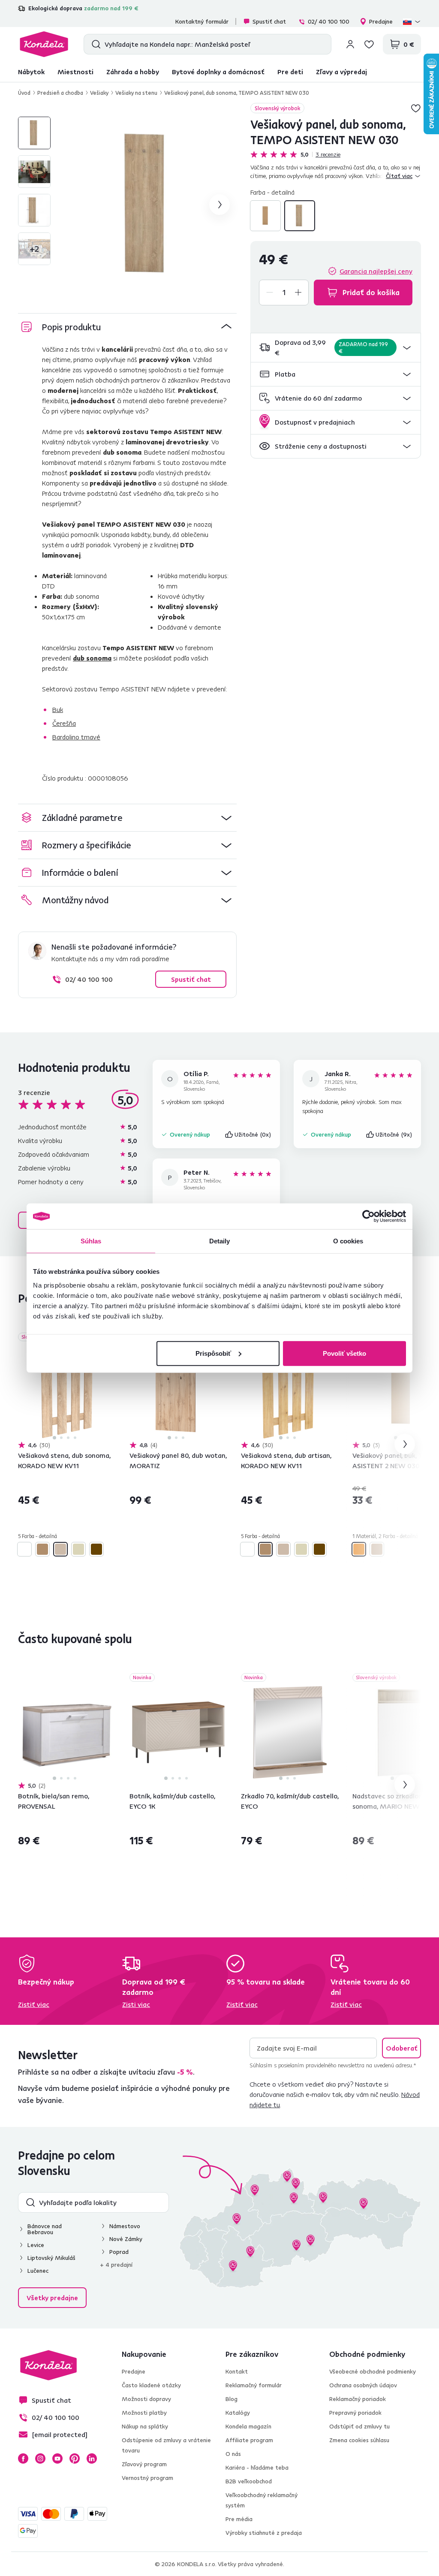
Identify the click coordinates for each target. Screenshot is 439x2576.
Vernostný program (147, 2478)
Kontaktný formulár (202, 21)
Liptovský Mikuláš (51, 2258)
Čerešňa (64, 723)
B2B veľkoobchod (249, 2481)
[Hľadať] (94, 44)
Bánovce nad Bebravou (45, 2229)
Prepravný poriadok (355, 2413)
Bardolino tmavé (76, 737)
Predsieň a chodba (60, 93)
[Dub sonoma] (300, 216)
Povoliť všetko (344, 1353)
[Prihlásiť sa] (350, 44)
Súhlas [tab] (91, 1241)
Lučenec (38, 2271)
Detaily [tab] (220, 1241)
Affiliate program (249, 2440)
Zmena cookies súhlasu (359, 2440)
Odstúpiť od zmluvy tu (359, 2426)
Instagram (40, 2458)
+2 (34, 249)
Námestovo (125, 2226)
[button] (336, 348)
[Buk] (265, 216)
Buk (58, 709)
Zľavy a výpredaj (341, 72)
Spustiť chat (269, 21)
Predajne (381, 21)
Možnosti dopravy (146, 2399)
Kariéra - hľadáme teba (257, 2467)
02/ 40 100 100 (329, 21)
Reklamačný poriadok (358, 2399)
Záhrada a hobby (133, 72)
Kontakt (237, 2371)
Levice (36, 2245)
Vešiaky (99, 93)
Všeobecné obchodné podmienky (373, 2371)
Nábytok (31, 72)
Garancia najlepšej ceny (376, 271)
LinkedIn (92, 2458)
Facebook (23, 2458)
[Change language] (412, 21)
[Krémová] (78, 1549)
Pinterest (75, 2458)
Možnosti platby (144, 2413)
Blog (232, 2399)
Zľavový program (144, 2464)
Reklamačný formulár (254, 2385)
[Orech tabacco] (96, 1549)
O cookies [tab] (348, 1241)
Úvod (24, 93)
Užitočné (253, 1134)
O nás (233, 2454)
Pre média (239, 2519)
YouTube (57, 2458)
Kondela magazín (248, 2426)
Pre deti (290, 72)
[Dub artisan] (42, 1549)
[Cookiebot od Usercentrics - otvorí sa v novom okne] (368, 1216)
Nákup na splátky (145, 2426)
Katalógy (238, 2413)
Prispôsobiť (213, 1353)
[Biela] (24, 1549)
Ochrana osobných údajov (363, 2385)
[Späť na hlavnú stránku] (44, 44)
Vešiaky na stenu (136, 93)
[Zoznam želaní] (369, 44)
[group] (149, 205)
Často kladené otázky (151, 2385)
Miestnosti (75, 72)
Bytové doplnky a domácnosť (218, 72)
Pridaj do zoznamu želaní (416, 108)
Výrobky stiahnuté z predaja (264, 2533)
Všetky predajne (52, 2298)
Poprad (119, 2252)
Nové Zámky (126, 2239)
